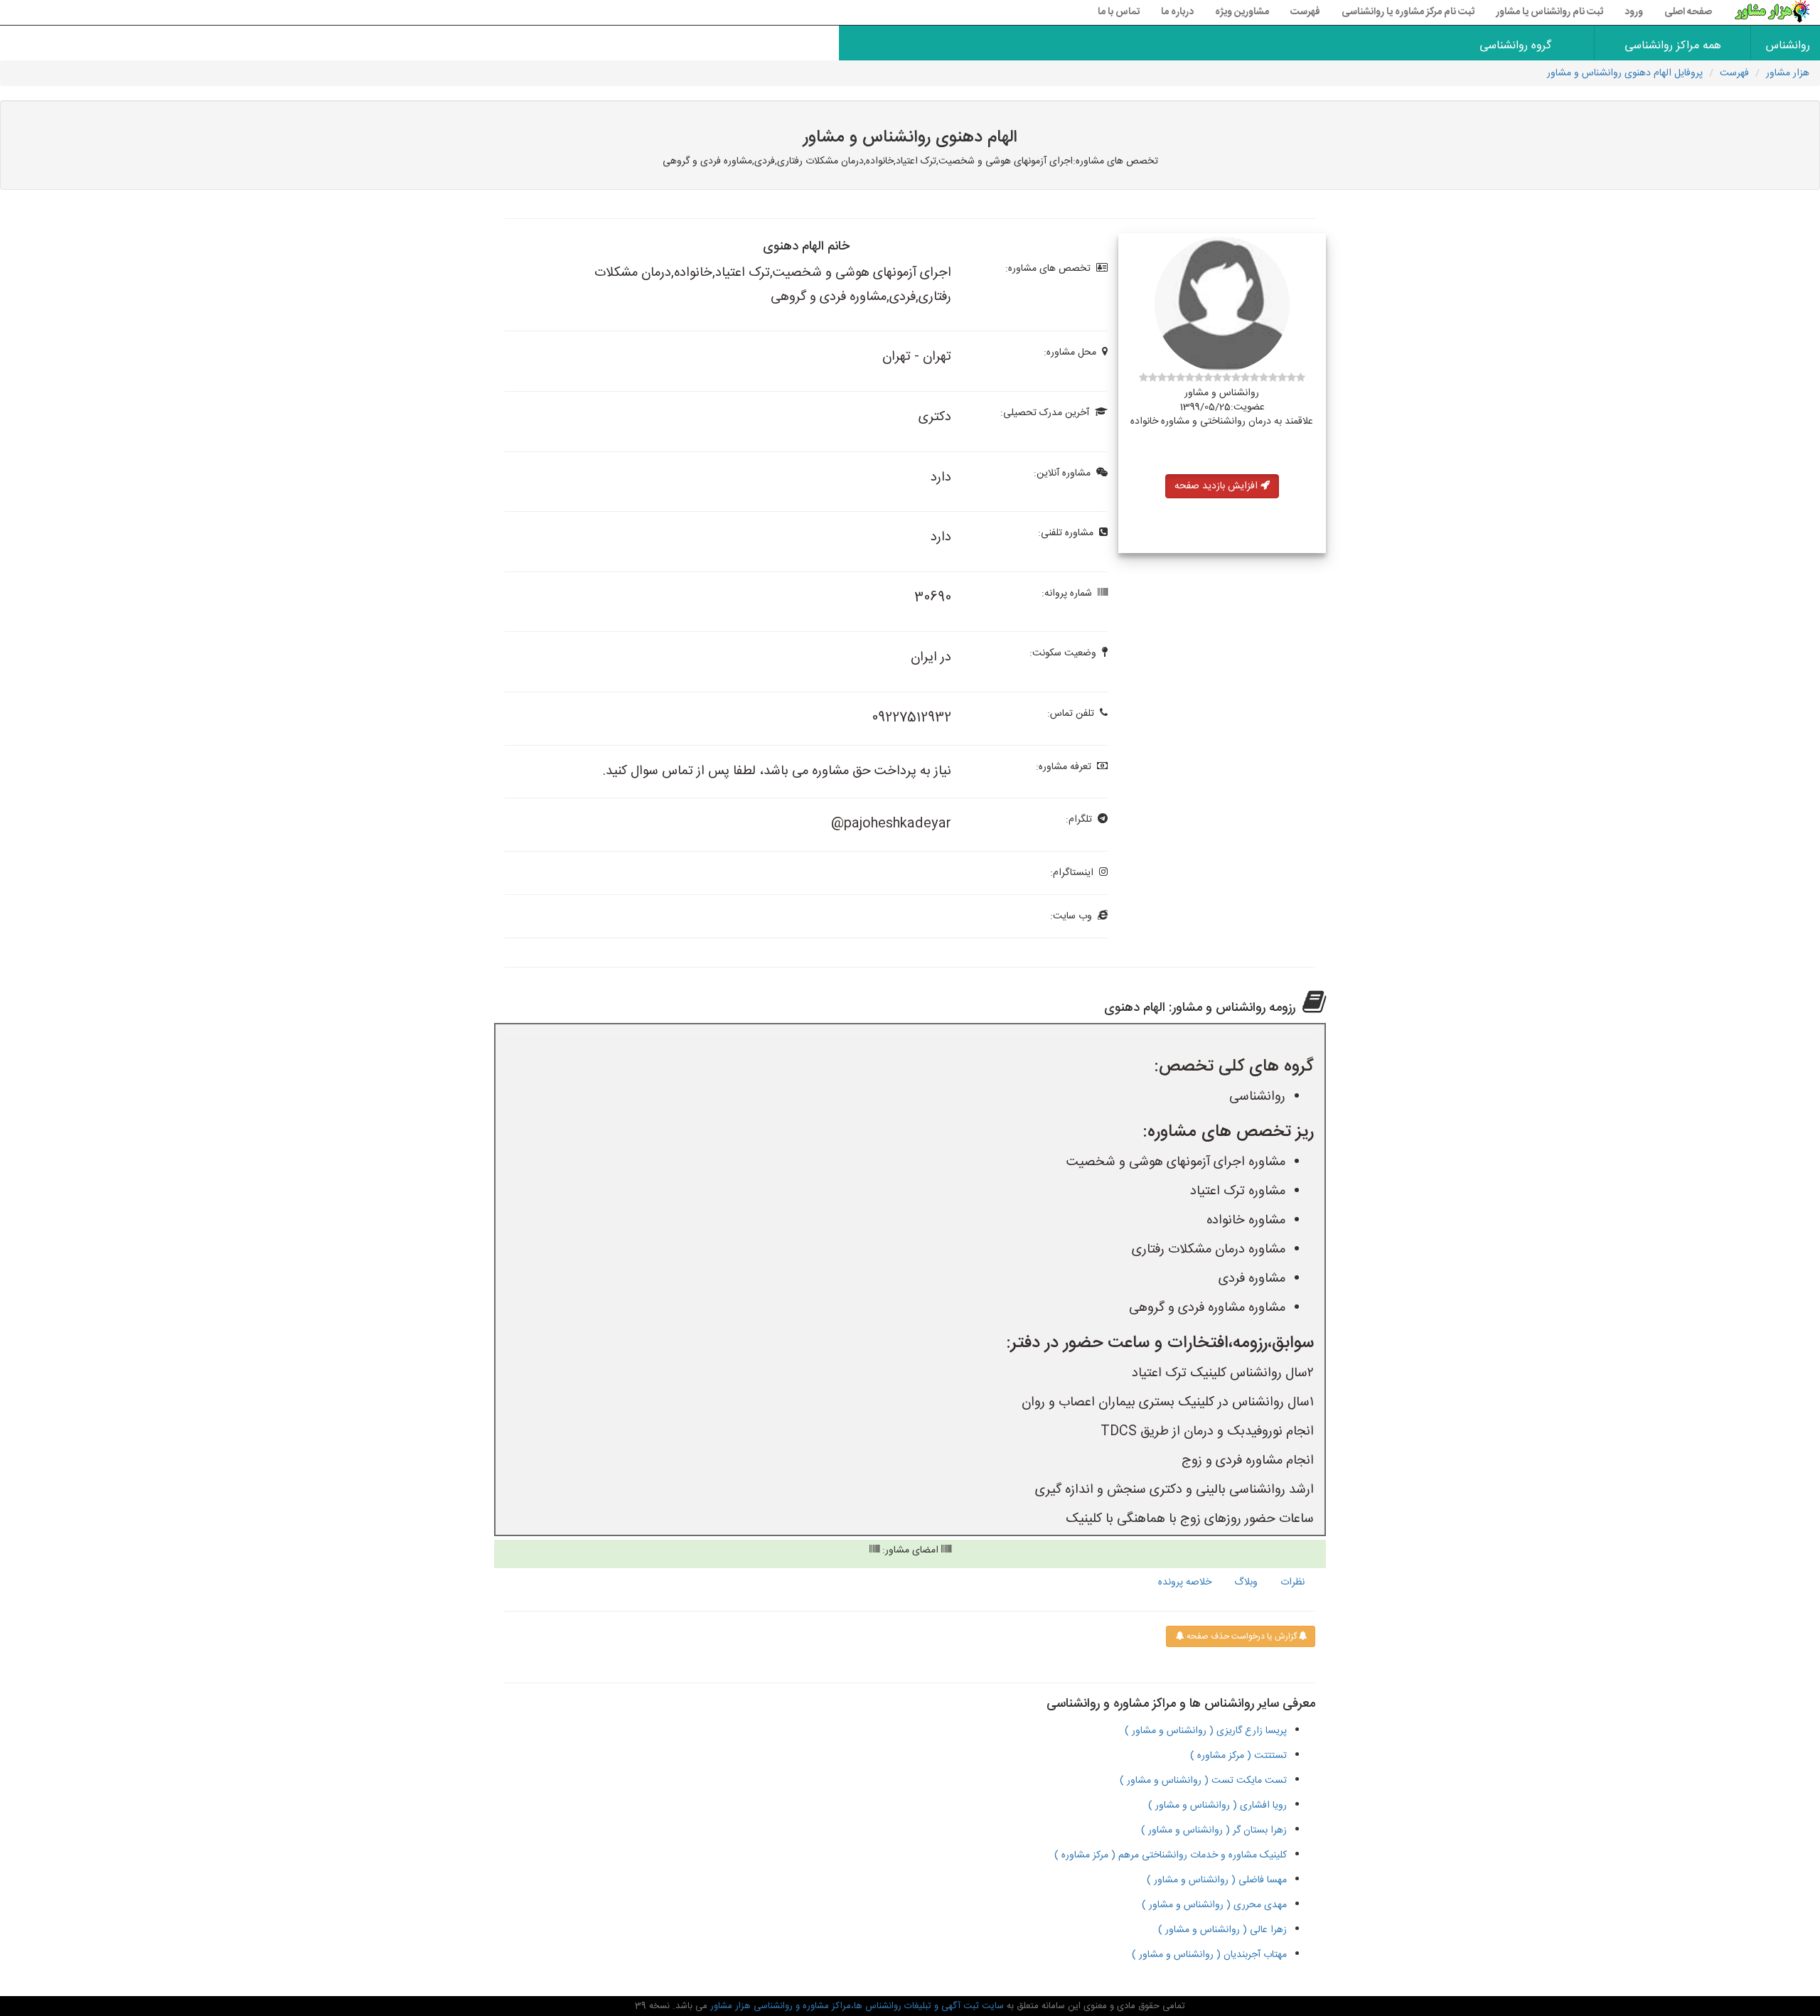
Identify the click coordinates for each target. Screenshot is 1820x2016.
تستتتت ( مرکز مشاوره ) (1238, 1756)
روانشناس (1788, 46)
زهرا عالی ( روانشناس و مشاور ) (1222, 1930)
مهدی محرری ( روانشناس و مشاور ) (1214, 1905)
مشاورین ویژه (1242, 12)
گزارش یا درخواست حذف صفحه (1241, 1636)
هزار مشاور (1788, 73)
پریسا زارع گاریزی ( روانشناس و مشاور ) (1206, 1731)
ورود (1634, 12)
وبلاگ (1246, 1582)
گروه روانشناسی (1515, 46)
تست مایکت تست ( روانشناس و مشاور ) (1203, 1781)
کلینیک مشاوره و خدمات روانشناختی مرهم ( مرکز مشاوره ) (1171, 1855)
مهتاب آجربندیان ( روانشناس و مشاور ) (1209, 1955)
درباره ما (1177, 12)
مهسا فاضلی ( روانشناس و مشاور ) (1217, 1880)
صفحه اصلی (1688, 12)
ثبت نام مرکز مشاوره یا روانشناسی (1408, 12)
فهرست (1305, 12)
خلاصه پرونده (1185, 1582)
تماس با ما (1119, 12)
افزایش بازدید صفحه (1217, 486)
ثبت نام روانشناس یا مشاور (1549, 12)
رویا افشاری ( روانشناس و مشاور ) (1217, 1806)
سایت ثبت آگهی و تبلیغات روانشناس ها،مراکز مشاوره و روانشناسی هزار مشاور (856, 2006)
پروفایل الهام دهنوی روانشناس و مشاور (1625, 73)
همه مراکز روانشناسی (1673, 46)
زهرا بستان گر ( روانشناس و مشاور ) (1214, 1830)
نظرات (1292, 1582)
